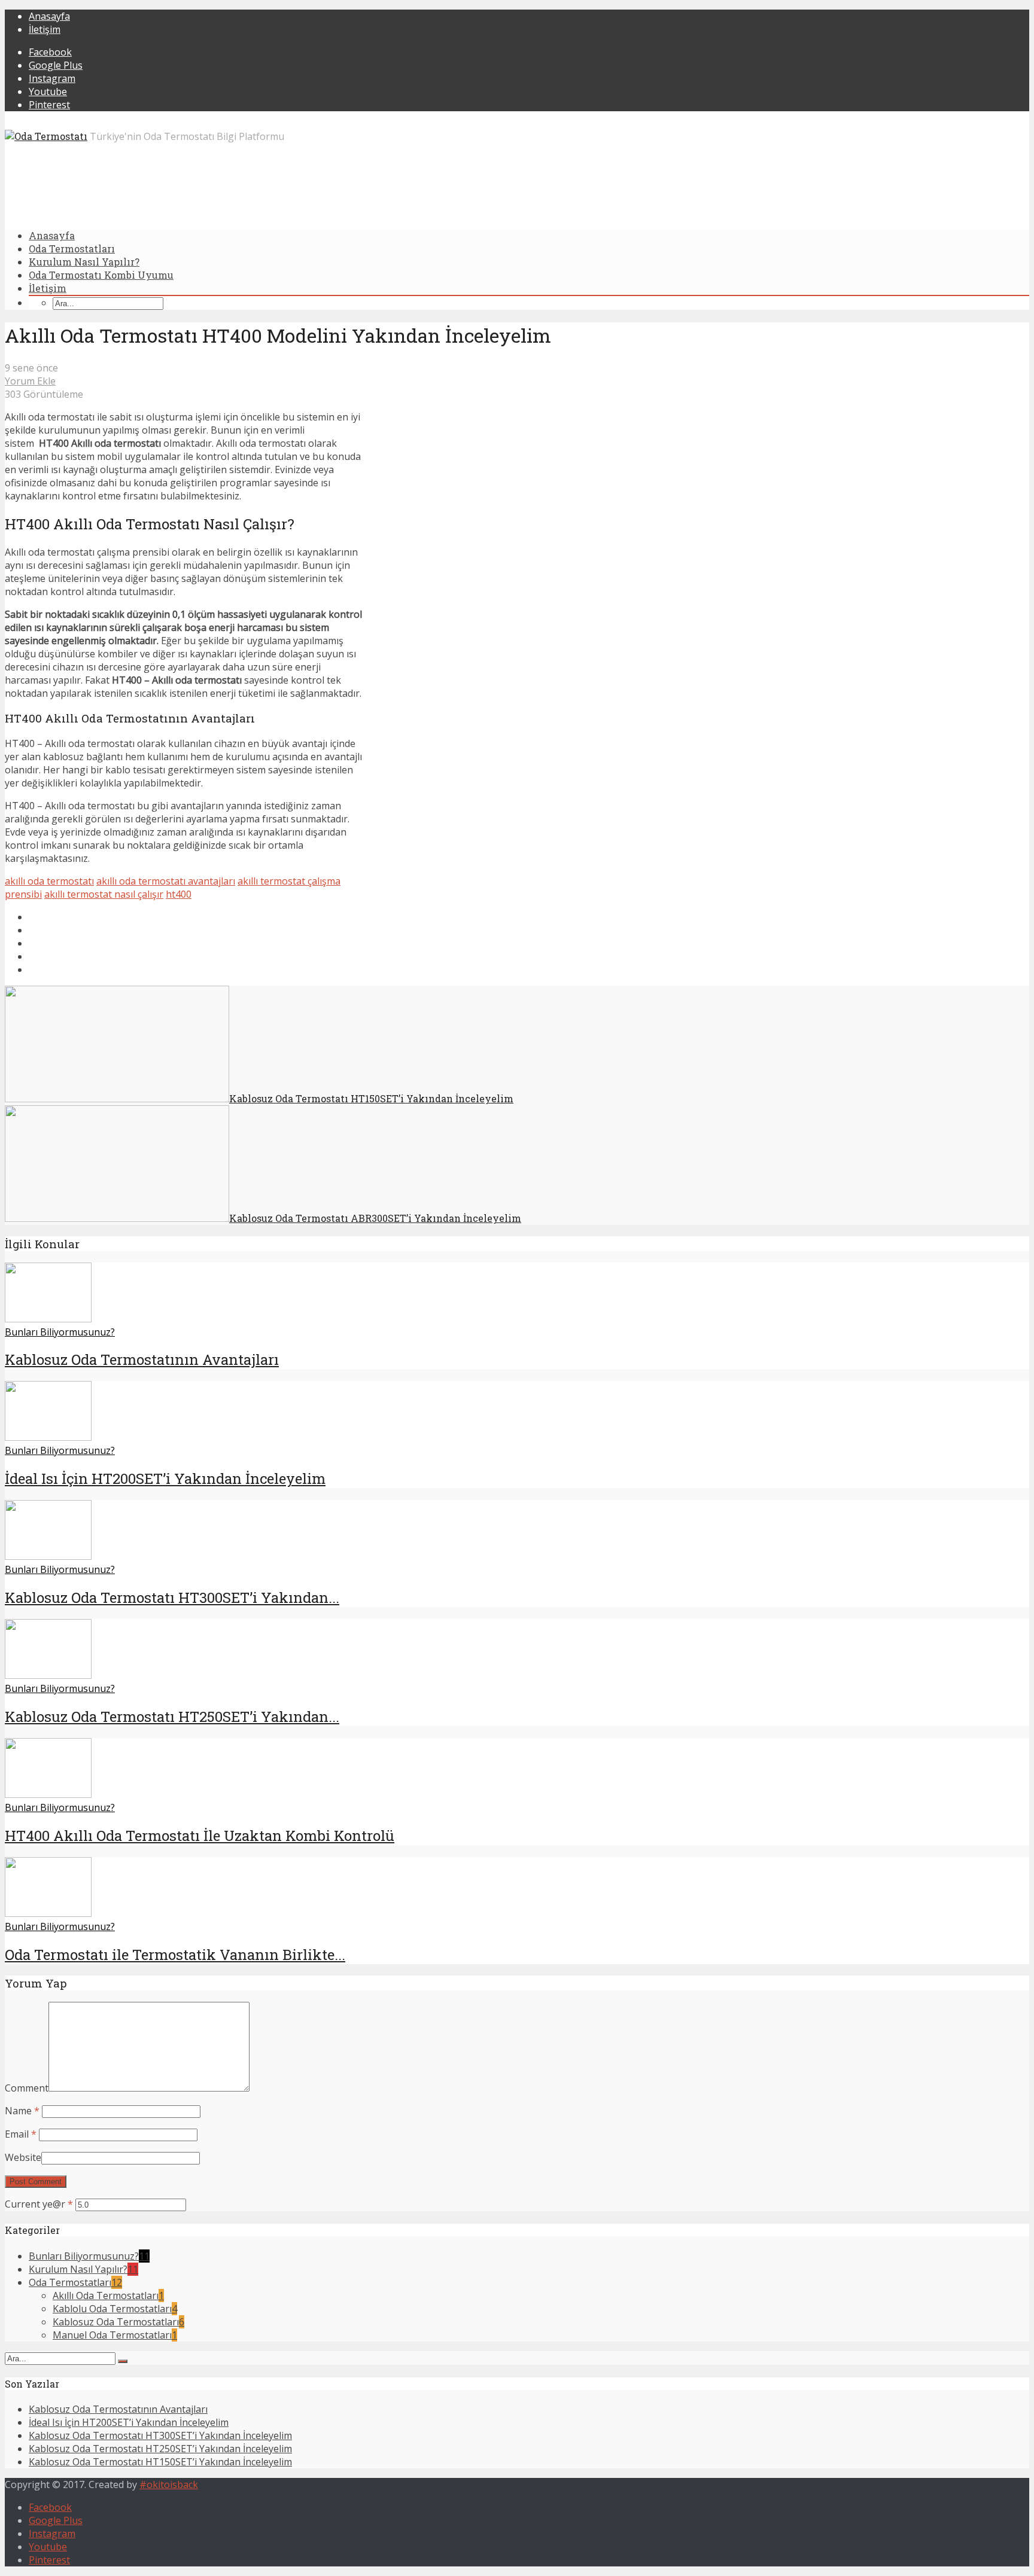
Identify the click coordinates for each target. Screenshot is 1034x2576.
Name (22, 2111)
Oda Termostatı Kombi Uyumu (101, 275)
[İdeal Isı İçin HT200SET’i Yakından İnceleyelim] (48, 1437)
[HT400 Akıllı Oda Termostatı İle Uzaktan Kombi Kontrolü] (48, 1794)
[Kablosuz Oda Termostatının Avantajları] (48, 1319)
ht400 (179, 894)
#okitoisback (169, 2484)
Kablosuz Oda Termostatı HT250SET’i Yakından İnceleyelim (160, 2449)
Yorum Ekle (30, 381)
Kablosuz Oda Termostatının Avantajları (142, 1359)
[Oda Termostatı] (46, 136)
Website (23, 2157)
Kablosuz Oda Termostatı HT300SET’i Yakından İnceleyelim (160, 2435)
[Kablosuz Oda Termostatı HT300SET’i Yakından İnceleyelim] (48, 1556)
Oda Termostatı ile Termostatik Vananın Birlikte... (175, 1955)
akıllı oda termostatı (49, 881)
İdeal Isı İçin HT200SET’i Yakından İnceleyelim (165, 1478)
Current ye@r (39, 2204)
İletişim (45, 29)
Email (21, 2134)
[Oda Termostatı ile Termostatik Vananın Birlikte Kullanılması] (48, 1913)
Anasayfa (49, 16)
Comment (27, 2088)
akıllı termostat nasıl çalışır (104, 894)
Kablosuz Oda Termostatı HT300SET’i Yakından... (172, 1598)
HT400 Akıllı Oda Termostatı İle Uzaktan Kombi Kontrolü (200, 1836)
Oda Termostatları (72, 249)
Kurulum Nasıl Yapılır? (84, 262)
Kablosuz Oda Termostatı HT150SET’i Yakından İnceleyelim (160, 2462)
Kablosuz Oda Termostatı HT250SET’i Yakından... (172, 1717)
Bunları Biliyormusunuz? (60, 1332)
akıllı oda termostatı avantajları (166, 881)
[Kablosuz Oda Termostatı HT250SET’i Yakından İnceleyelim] (48, 1675)
